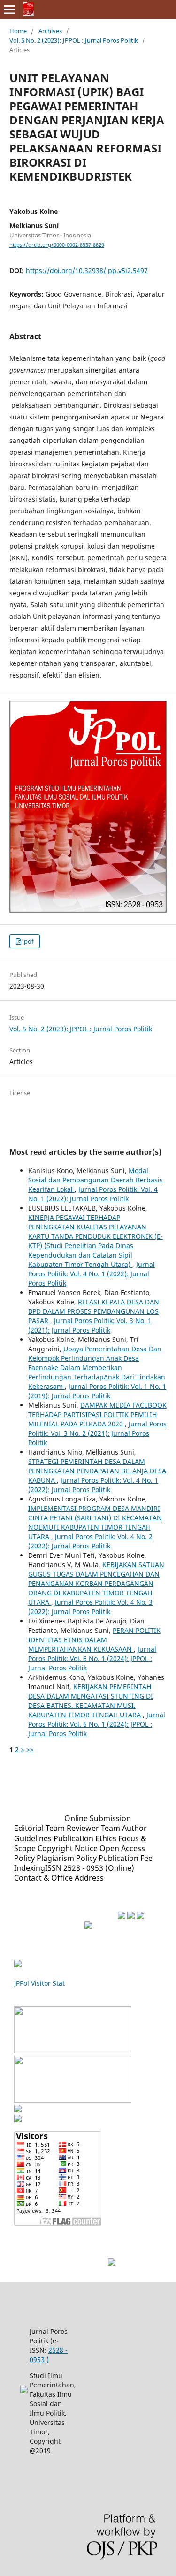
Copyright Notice (68, 1848)
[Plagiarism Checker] (140, 1917)
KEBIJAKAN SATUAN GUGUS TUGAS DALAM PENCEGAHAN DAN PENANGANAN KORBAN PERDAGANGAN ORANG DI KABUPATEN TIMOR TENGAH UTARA (96, 1583)
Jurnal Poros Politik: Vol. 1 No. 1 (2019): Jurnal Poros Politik (97, 1391)
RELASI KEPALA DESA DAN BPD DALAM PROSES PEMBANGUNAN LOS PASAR (94, 1311)
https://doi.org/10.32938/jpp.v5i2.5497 (87, 271)
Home (18, 31)
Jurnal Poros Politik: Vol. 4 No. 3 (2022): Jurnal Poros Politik (90, 1607)
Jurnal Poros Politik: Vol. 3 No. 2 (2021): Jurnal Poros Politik (97, 1433)
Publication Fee (126, 1858)
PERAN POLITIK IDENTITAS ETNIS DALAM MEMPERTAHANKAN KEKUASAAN (94, 1640)
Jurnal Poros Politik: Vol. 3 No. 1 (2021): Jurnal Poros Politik (90, 1325)
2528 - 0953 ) (49, 2355)
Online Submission (98, 1818)
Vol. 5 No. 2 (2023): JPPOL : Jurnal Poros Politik (74, 40)
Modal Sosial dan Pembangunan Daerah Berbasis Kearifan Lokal (96, 1180)
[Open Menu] (9, 9)
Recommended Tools (75, 1916)
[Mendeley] (122, 1917)
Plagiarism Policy (67, 1858)
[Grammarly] (131, 1917)
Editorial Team (39, 1828)
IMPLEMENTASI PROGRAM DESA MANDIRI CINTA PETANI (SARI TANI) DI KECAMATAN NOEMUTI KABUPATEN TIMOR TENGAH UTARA (95, 1522)
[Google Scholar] (73, 2050)
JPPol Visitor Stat (39, 1983)
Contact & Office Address (59, 1878)
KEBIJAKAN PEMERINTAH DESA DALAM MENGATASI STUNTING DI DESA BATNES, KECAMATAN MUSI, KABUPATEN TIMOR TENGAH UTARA (91, 1701)
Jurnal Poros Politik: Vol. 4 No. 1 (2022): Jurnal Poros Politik (93, 1194)
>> (30, 1749)
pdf (28, 941)
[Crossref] (73, 2100)
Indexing (30, 1868)
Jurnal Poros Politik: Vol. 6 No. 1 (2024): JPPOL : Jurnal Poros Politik (92, 1658)
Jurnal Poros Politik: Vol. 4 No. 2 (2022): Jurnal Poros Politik (90, 1541)
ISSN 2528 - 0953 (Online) (90, 1868)
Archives (50, 31)
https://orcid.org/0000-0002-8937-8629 (57, 245)
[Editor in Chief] (112, 2263)
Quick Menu (39, 1818)
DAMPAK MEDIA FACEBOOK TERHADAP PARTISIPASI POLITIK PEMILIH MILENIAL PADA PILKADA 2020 (97, 1414)
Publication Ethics (85, 1838)
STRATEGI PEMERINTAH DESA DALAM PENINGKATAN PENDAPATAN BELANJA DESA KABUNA (97, 1471)
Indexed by (36, 2001)
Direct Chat (84, 2263)
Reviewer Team (93, 1828)
